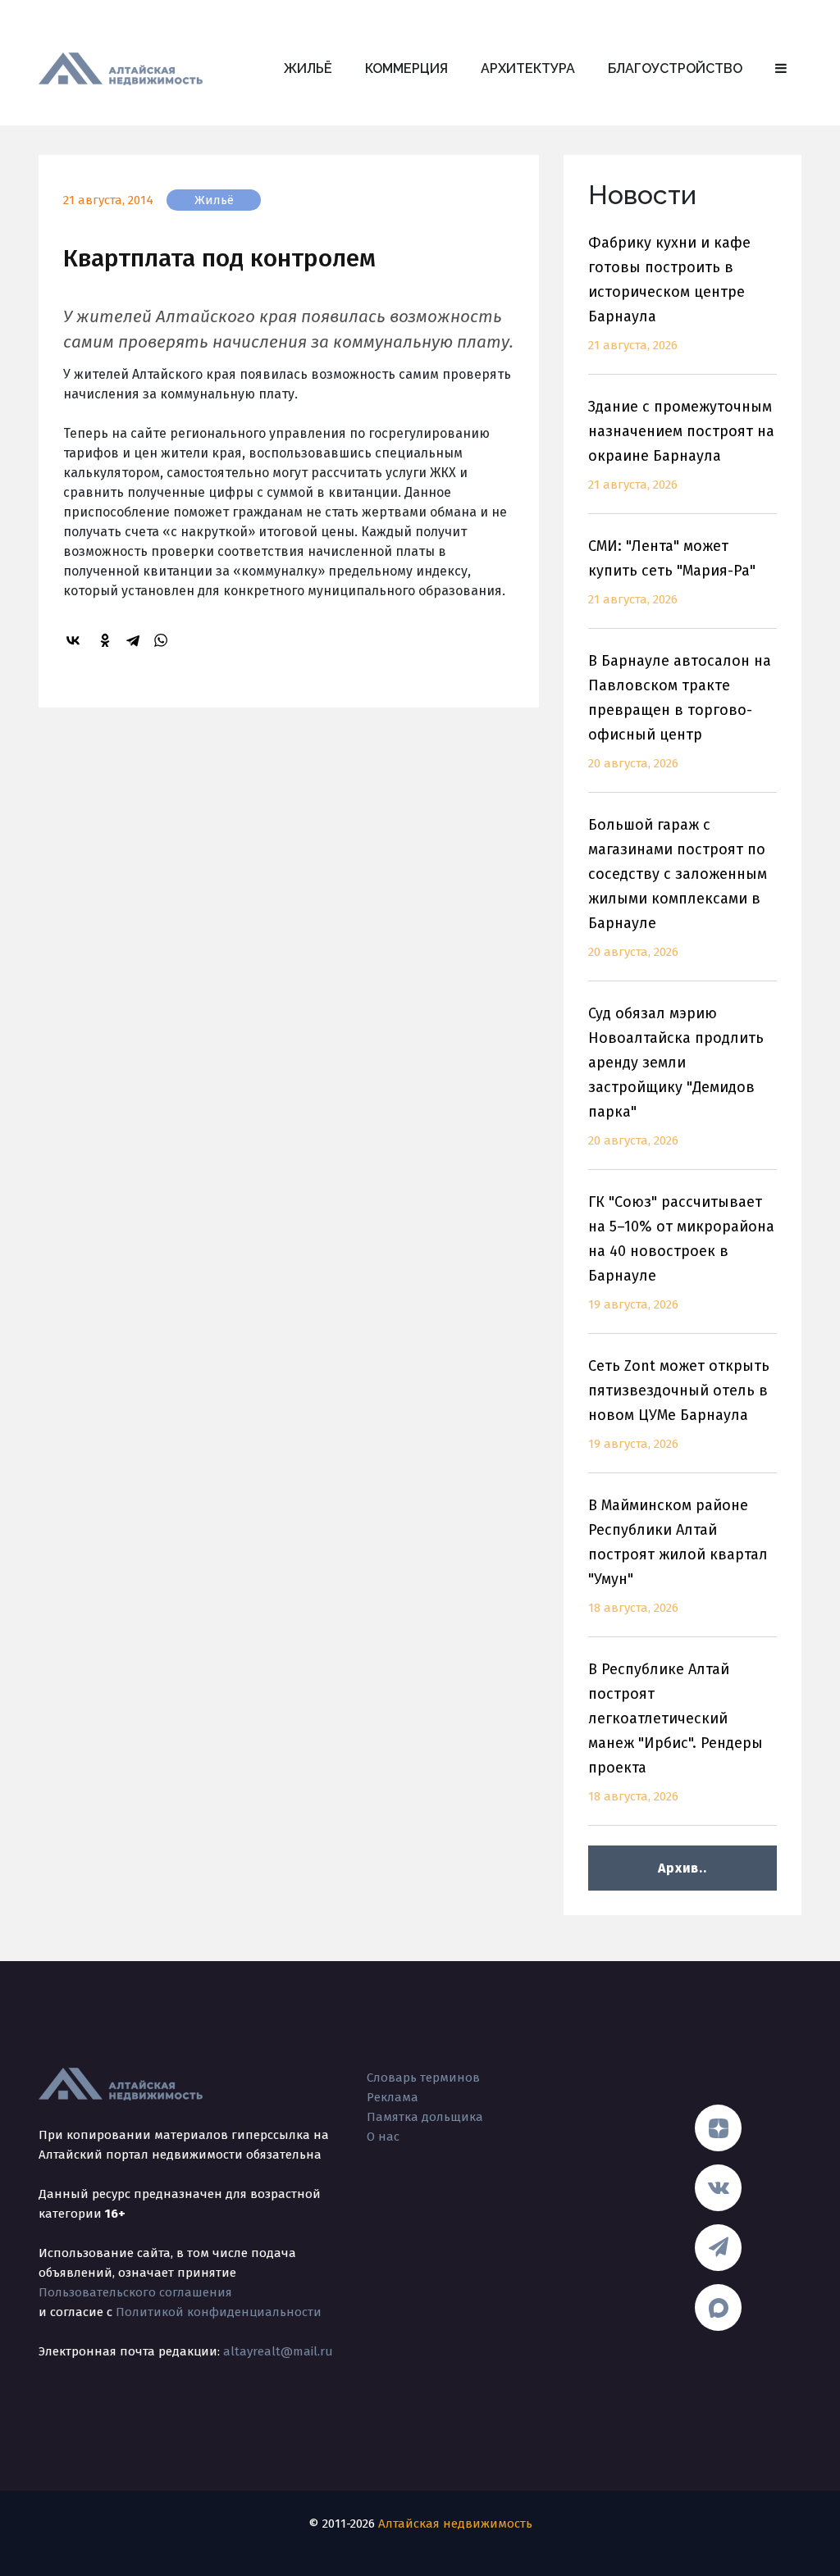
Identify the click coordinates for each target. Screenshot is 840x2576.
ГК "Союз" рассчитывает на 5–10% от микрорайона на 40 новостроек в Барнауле (681, 1252)
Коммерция (406, 68)
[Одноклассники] (107, 640)
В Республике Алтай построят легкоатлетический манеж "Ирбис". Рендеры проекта (676, 1732)
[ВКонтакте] (75, 640)
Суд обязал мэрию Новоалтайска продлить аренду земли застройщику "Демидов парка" (676, 1076)
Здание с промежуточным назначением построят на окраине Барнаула (681, 445)
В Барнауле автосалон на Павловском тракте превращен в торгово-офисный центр (680, 711)
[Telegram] (135, 640)
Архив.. (682, 1868)
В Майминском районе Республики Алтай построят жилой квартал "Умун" (678, 1556)
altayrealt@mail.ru (278, 2351)
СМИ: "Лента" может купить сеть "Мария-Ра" (672, 572)
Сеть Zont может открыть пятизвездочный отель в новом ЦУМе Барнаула (679, 1404)
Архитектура (528, 68)
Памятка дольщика (425, 2117)
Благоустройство (675, 68)
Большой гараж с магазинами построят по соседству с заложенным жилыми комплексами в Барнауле (678, 887)
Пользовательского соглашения (135, 2292)
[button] (781, 69)
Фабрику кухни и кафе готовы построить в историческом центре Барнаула (669, 293)
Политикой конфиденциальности (219, 2312)
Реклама (393, 2097)
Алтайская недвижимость (455, 2524)
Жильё (308, 68)
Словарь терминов (423, 2078)
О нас (383, 2137)
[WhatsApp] (163, 640)
